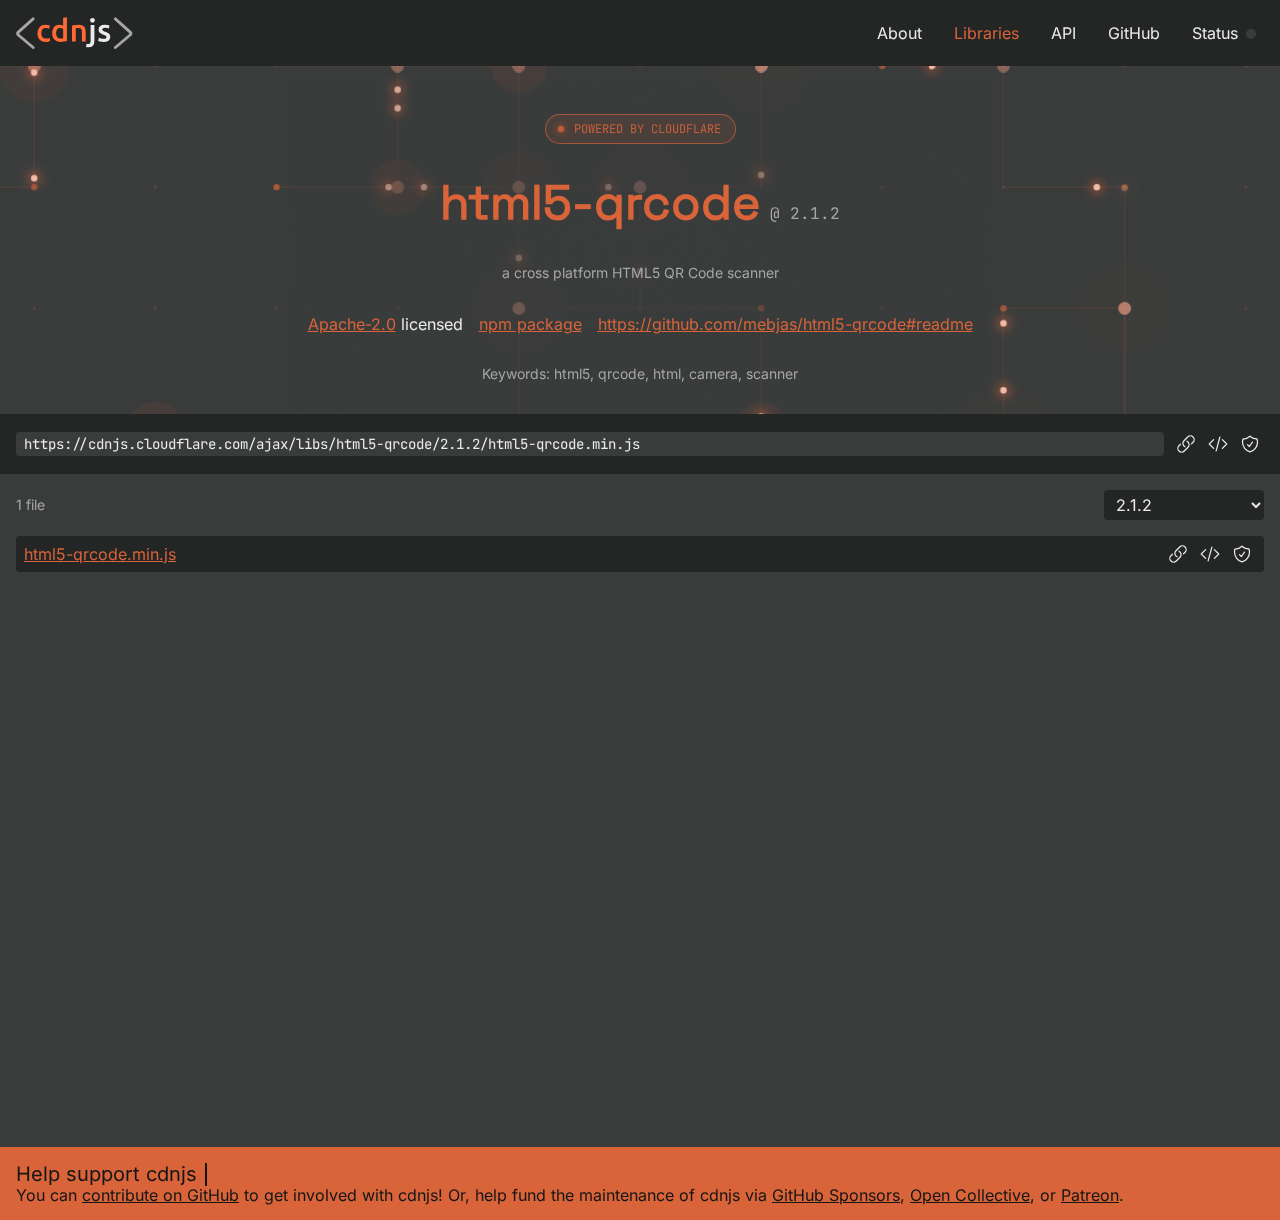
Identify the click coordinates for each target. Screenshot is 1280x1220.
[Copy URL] (1186, 444)
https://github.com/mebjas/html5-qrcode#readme (785, 324)
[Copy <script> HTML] (1218, 444)
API (1063, 33)
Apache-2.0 (352, 324)
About (899, 33)
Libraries (986, 33)
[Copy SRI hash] (1250, 444)
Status (1215, 33)
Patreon (1090, 1195)
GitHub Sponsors (836, 1195)
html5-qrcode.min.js (100, 554)
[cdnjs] (74, 33)
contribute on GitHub (160, 1195)
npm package (530, 324)
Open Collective (970, 1195)
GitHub (1134, 33)
